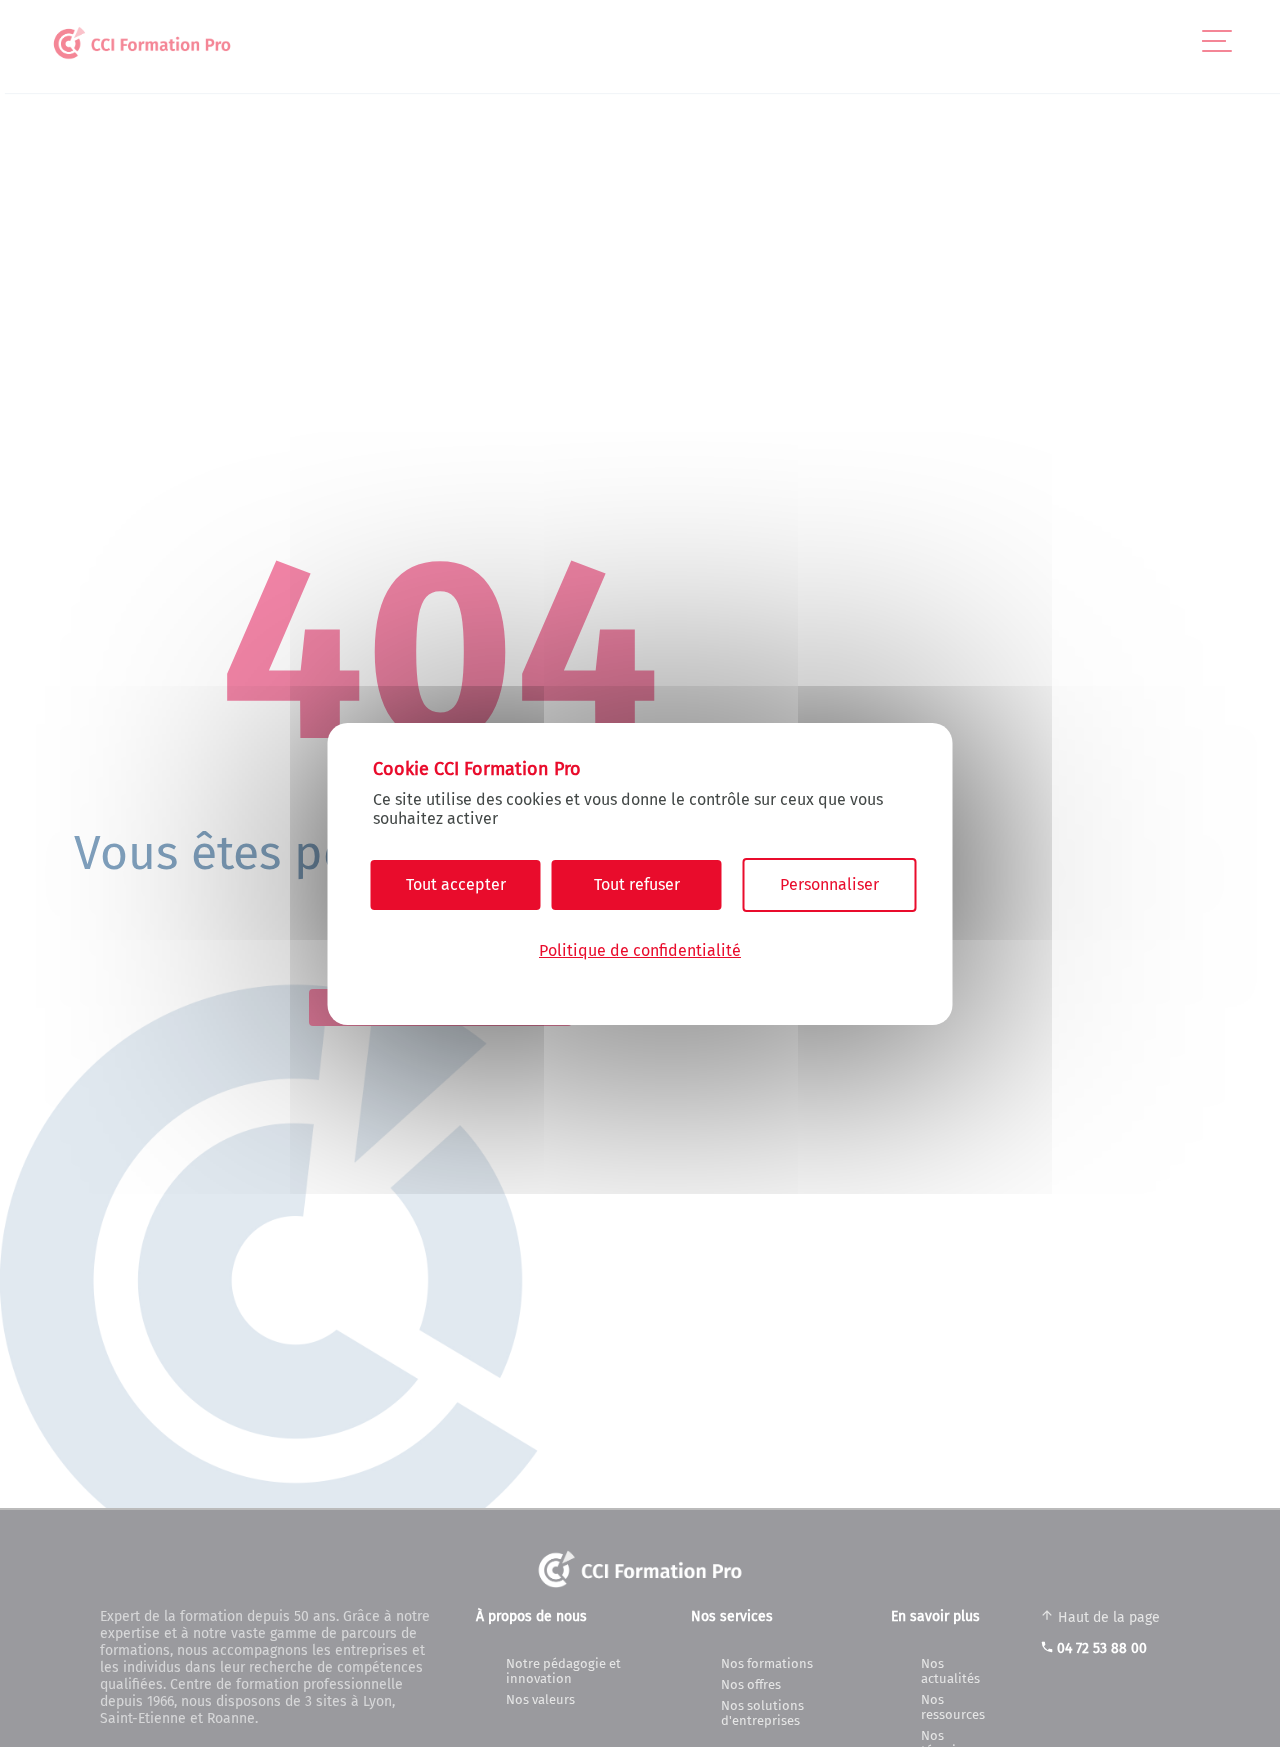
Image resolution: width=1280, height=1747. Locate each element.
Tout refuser (637, 884)
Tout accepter (456, 884)
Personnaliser (829, 884)
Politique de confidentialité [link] (640, 949)
